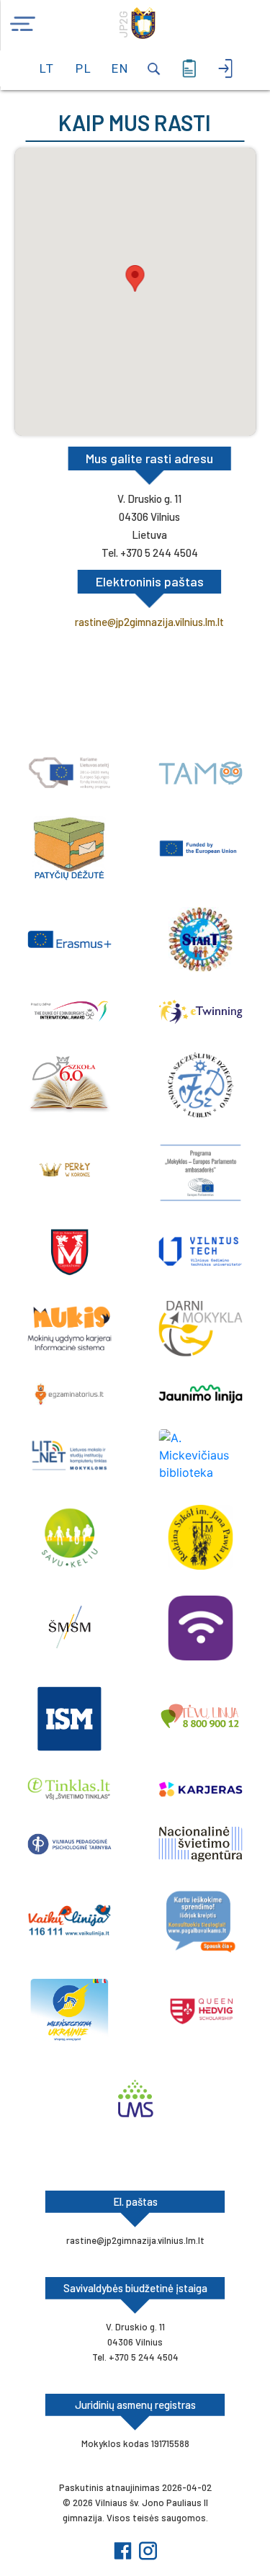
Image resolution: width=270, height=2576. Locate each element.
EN (119, 68)
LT (47, 68)
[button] (135, 278)
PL (83, 68)
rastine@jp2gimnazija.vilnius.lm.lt (149, 622)
